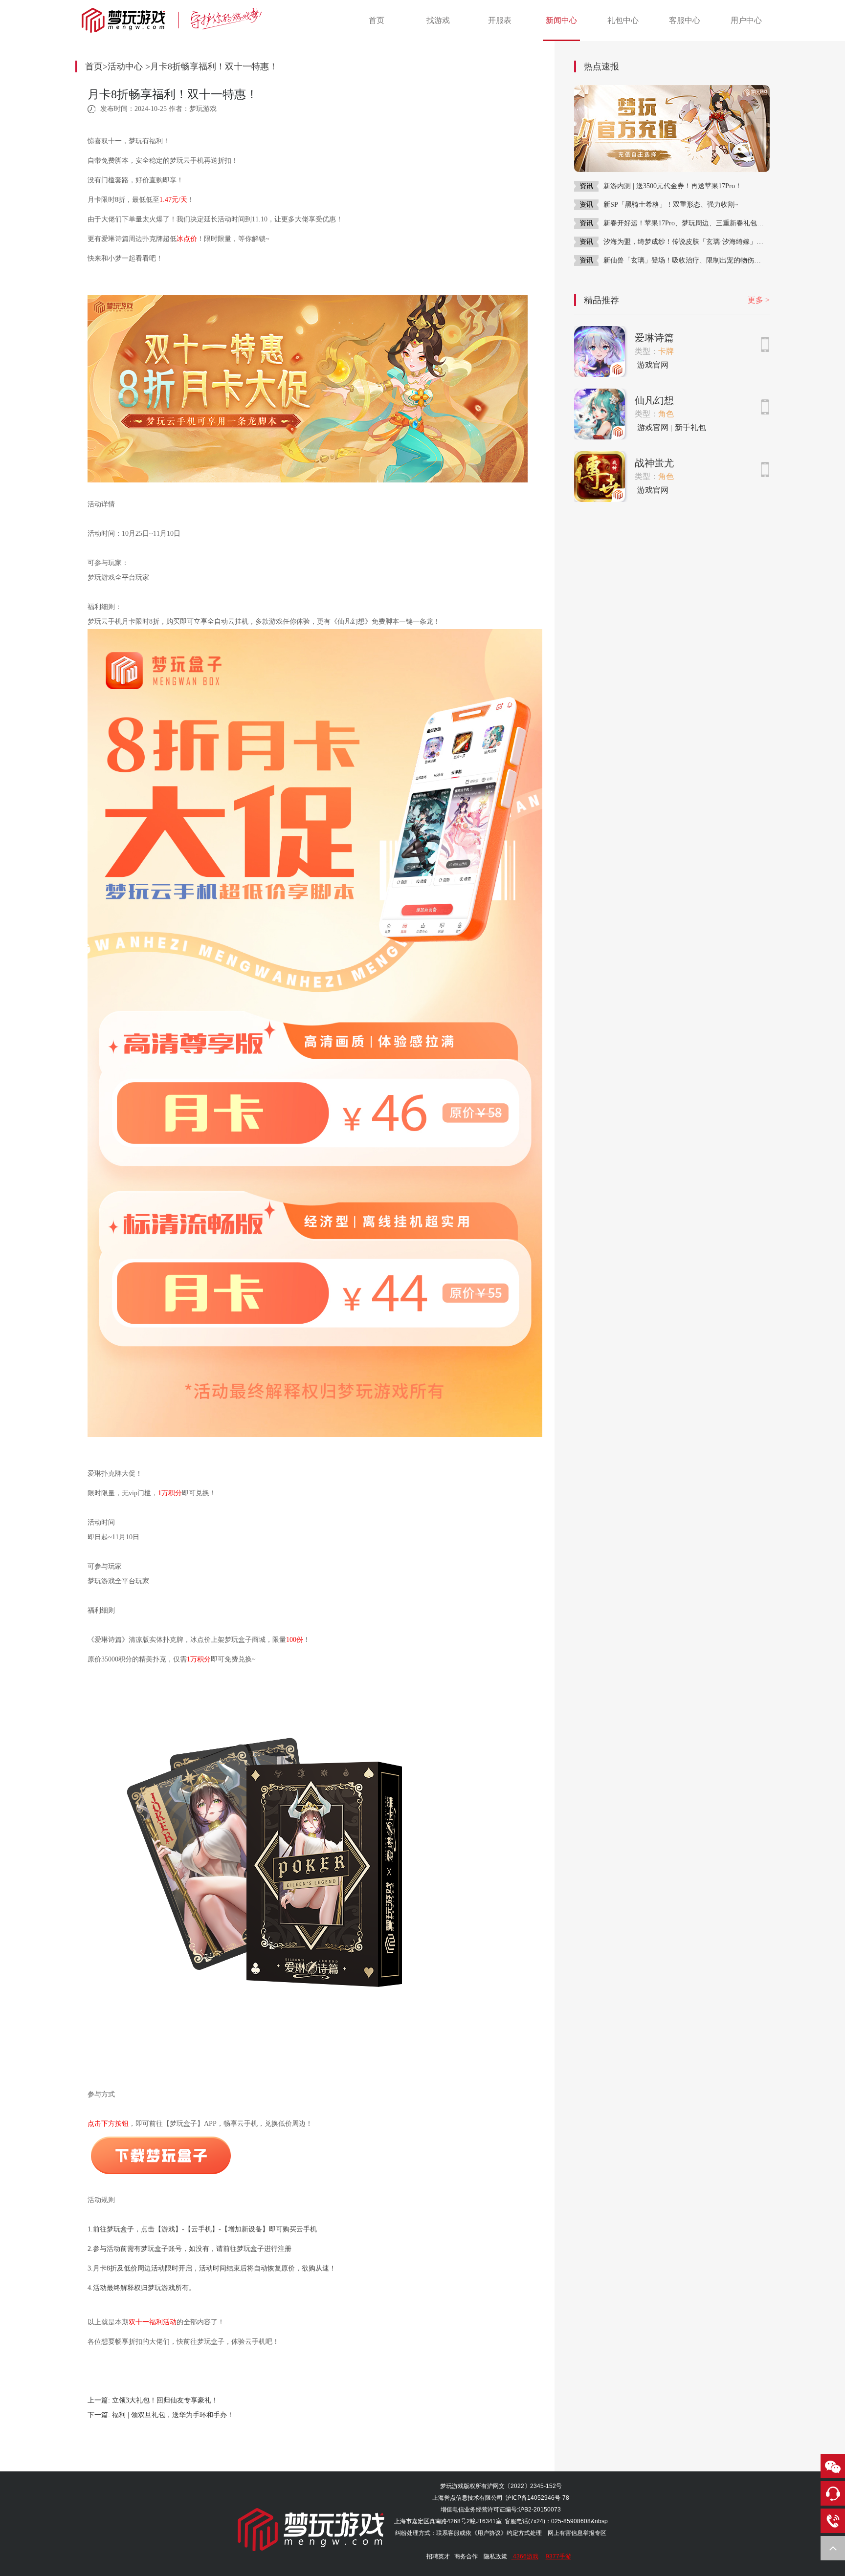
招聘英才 (438, 2556)
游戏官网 (653, 365)
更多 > (759, 300)
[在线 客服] (833, 2493)
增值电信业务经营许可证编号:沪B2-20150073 (501, 2510)
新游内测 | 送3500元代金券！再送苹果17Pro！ (673, 186)
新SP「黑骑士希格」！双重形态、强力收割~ (671, 205)
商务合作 (466, 2556)
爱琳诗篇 (654, 338)
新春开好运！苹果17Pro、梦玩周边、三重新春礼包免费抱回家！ (687, 223)
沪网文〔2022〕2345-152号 (524, 2486)
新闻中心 (561, 20)
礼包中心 (623, 20)
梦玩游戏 (452, 2486)
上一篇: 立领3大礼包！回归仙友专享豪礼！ (153, 2400)
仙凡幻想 (654, 400)
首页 (377, 20)
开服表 (500, 20)
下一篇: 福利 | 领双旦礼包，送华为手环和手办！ (161, 2415)
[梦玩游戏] (128, 20)
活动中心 (125, 66)
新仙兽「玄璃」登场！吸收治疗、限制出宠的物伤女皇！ (687, 260)
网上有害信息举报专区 (577, 2533)
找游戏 (438, 20)
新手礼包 (690, 427)
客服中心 (685, 20)
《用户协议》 (489, 2533)
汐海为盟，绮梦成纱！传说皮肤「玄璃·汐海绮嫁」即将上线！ (687, 242)
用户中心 (746, 20)
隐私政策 (495, 2556)
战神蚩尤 (654, 463)
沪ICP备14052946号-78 (537, 2498)
